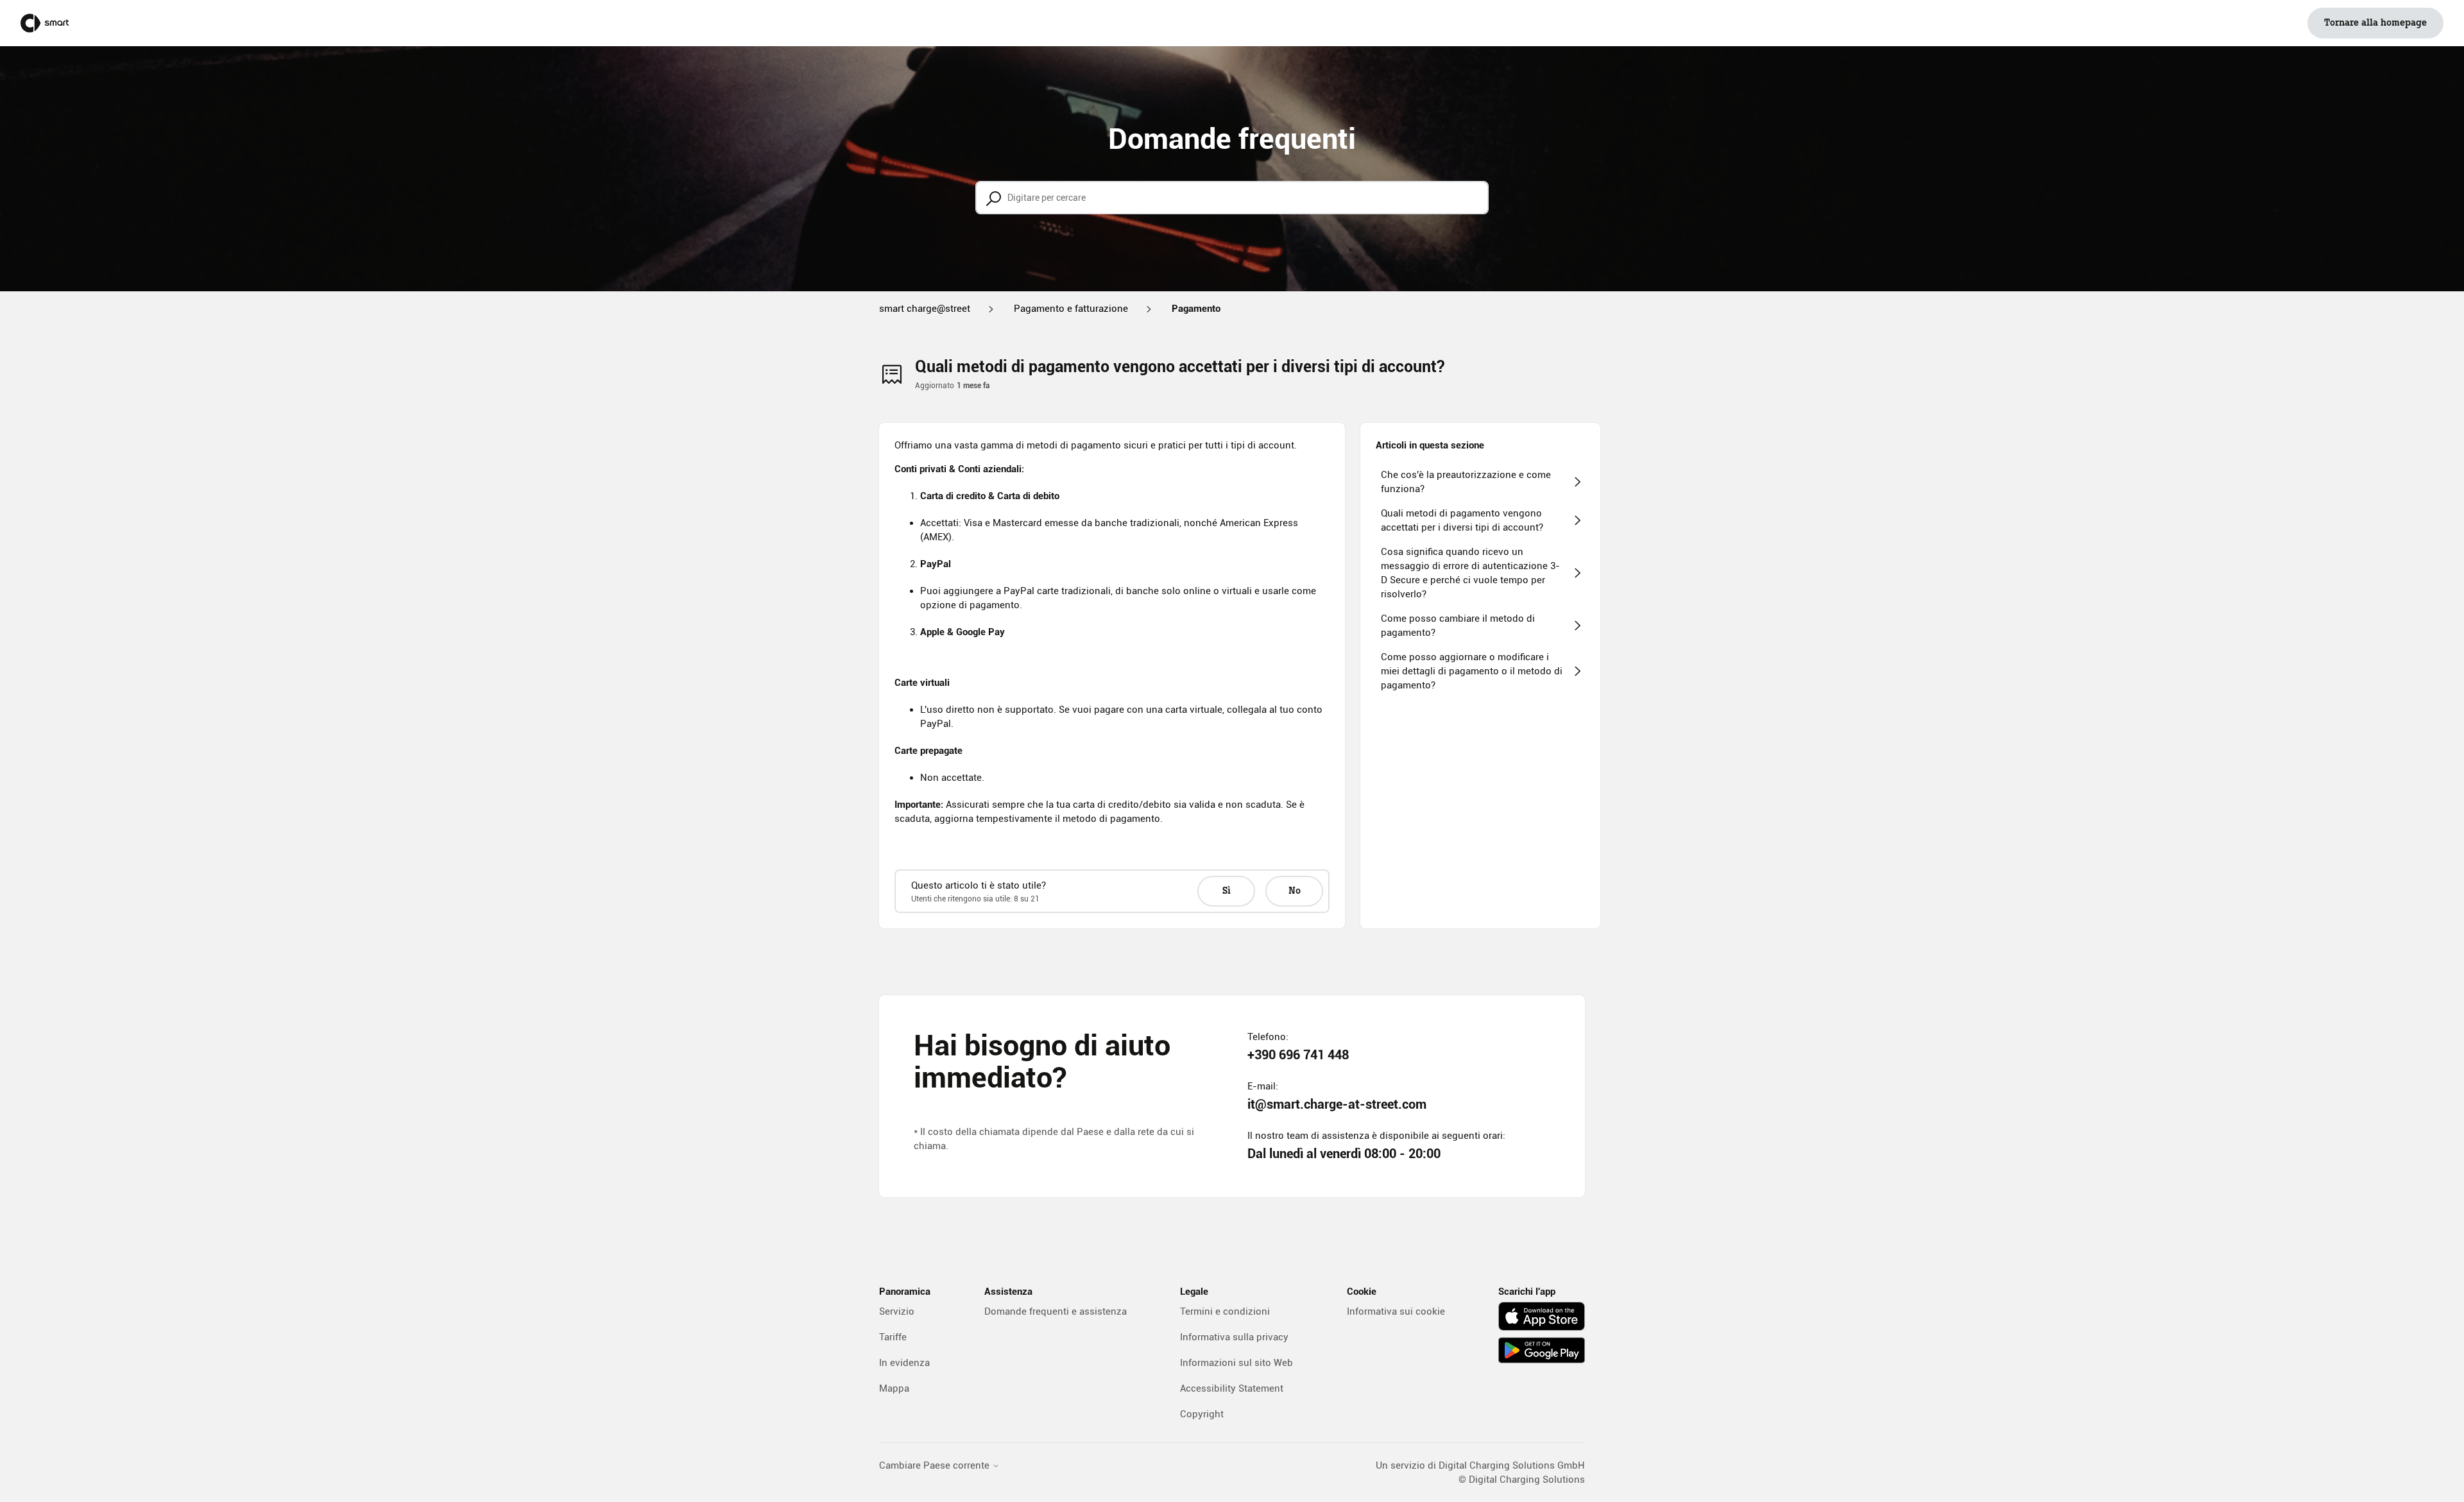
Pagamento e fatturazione (1071, 309)
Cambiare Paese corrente (936, 1466)
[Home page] (45, 23)
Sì (1227, 891)
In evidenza (904, 1363)
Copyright (1202, 1414)
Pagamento (1196, 309)
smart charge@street (925, 309)
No (1295, 891)
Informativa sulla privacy (1234, 1337)
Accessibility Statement (1232, 1388)
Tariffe (893, 1337)
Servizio (897, 1311)
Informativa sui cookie (1396, 1311)
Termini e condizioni (1225, 1311)
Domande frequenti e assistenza (1056, 1311)
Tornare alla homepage (2375, 23)
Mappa (894, 1388)
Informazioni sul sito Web (1236, 1363)
